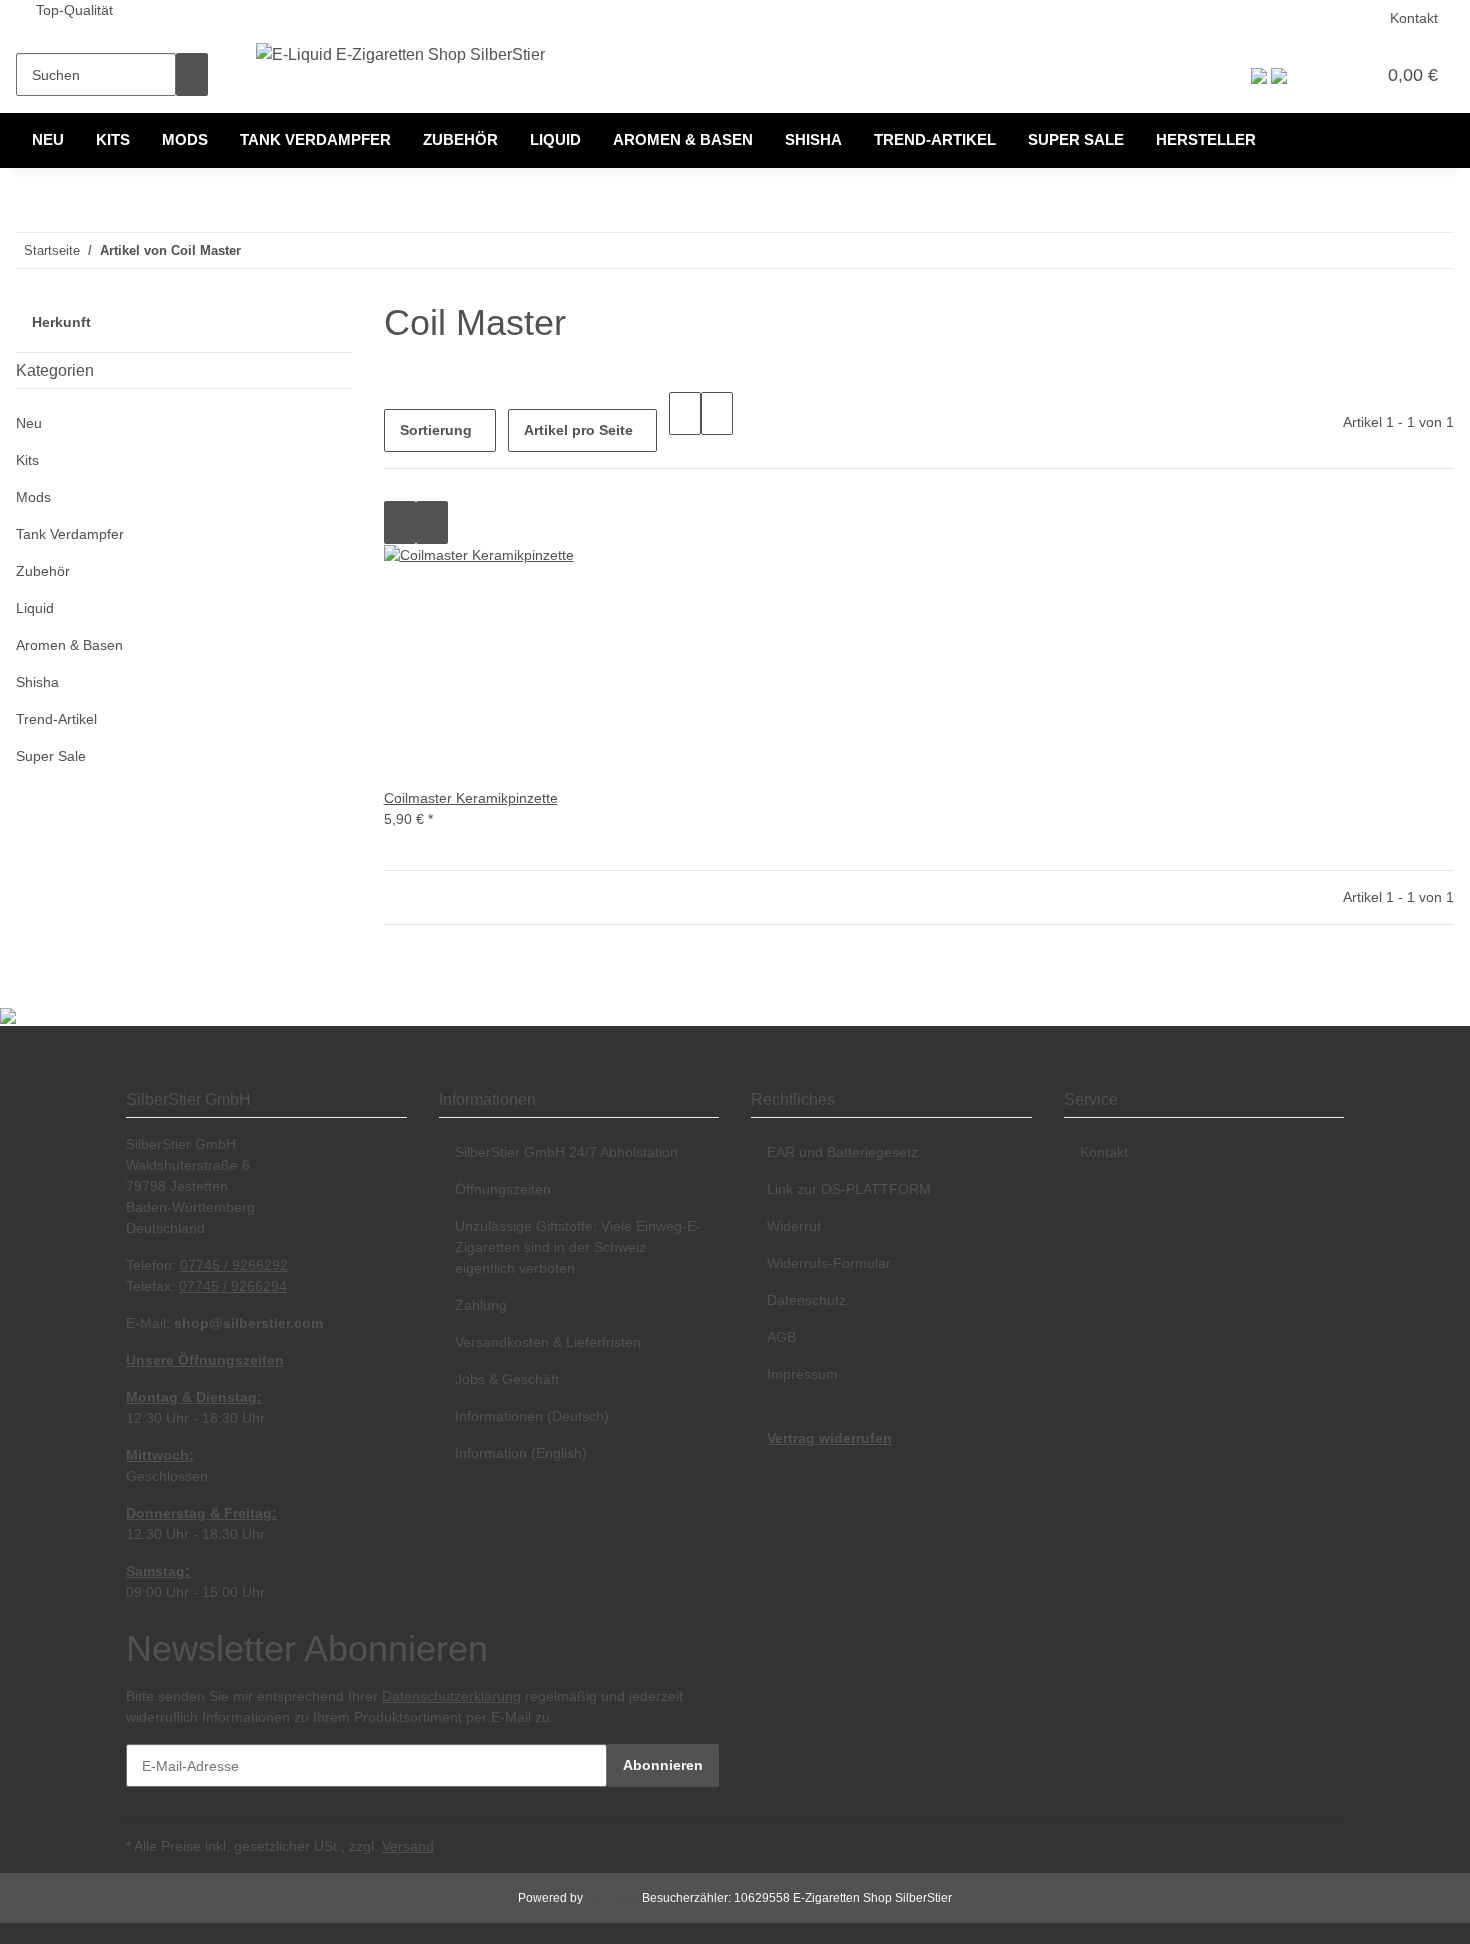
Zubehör (43, 571)
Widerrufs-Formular (829, 1263)
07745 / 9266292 (234, 1265)
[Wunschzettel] (1351, 75)
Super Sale (51, 756)
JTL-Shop (614, 1898)
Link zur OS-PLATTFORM (849, 1189)
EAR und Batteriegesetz (842, 1152)
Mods (33, 497)
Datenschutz (806, 1300)
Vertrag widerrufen (829, 1438)
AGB (781, 1337)
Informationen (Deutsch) (532, 1416)
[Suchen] (192, 74)
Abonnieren (663, 1765)
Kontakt (1414, 18)
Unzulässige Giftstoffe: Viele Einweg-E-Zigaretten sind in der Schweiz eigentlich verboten (578, 1247)
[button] (1319, 75)
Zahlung (481, 1305)
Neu (29, 423)
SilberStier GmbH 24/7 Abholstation (566, 1152)
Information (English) (521, 1453)
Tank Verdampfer (70, 534)
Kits (27, 460)
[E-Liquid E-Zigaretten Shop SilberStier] (400, 54)
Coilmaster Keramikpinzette (471, 798)
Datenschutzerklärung (451, 1696)
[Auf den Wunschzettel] (432, 522)
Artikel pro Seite (578, 430)
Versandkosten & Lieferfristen (548, 1342)
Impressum (802, 1374)
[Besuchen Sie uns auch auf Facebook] (767, 1638)
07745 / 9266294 (233, 1286)
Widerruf (794, 1226)
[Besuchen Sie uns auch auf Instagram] (767, 1661)
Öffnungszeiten (503, 1189)
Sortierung (436, 430)
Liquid (35, 608)
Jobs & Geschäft (507, 1379)
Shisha (37, 682)
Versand (408, 1846)
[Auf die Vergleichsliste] (400, 522)
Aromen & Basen (69, 645)
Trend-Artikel (56, 719)
